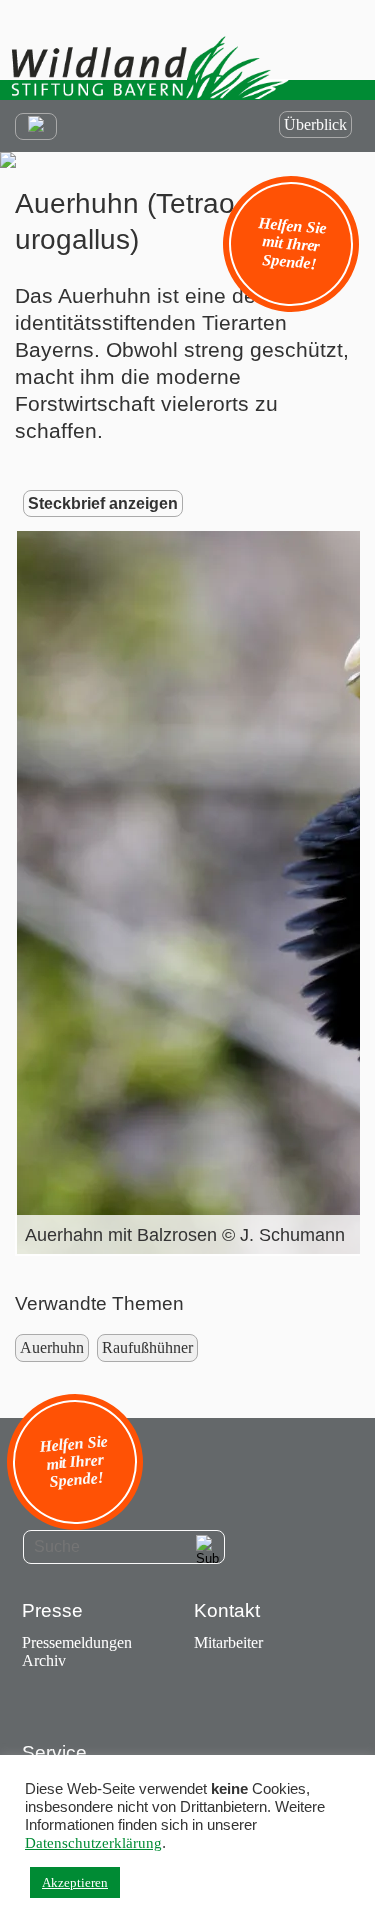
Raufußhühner (147, 1347)
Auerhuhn (52, 1347)
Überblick (315, 124)
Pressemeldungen (77, 1642)
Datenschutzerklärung (93, 1843)
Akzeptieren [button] (75, 1882)
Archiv (44, 1660)
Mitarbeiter (228, 1642)
